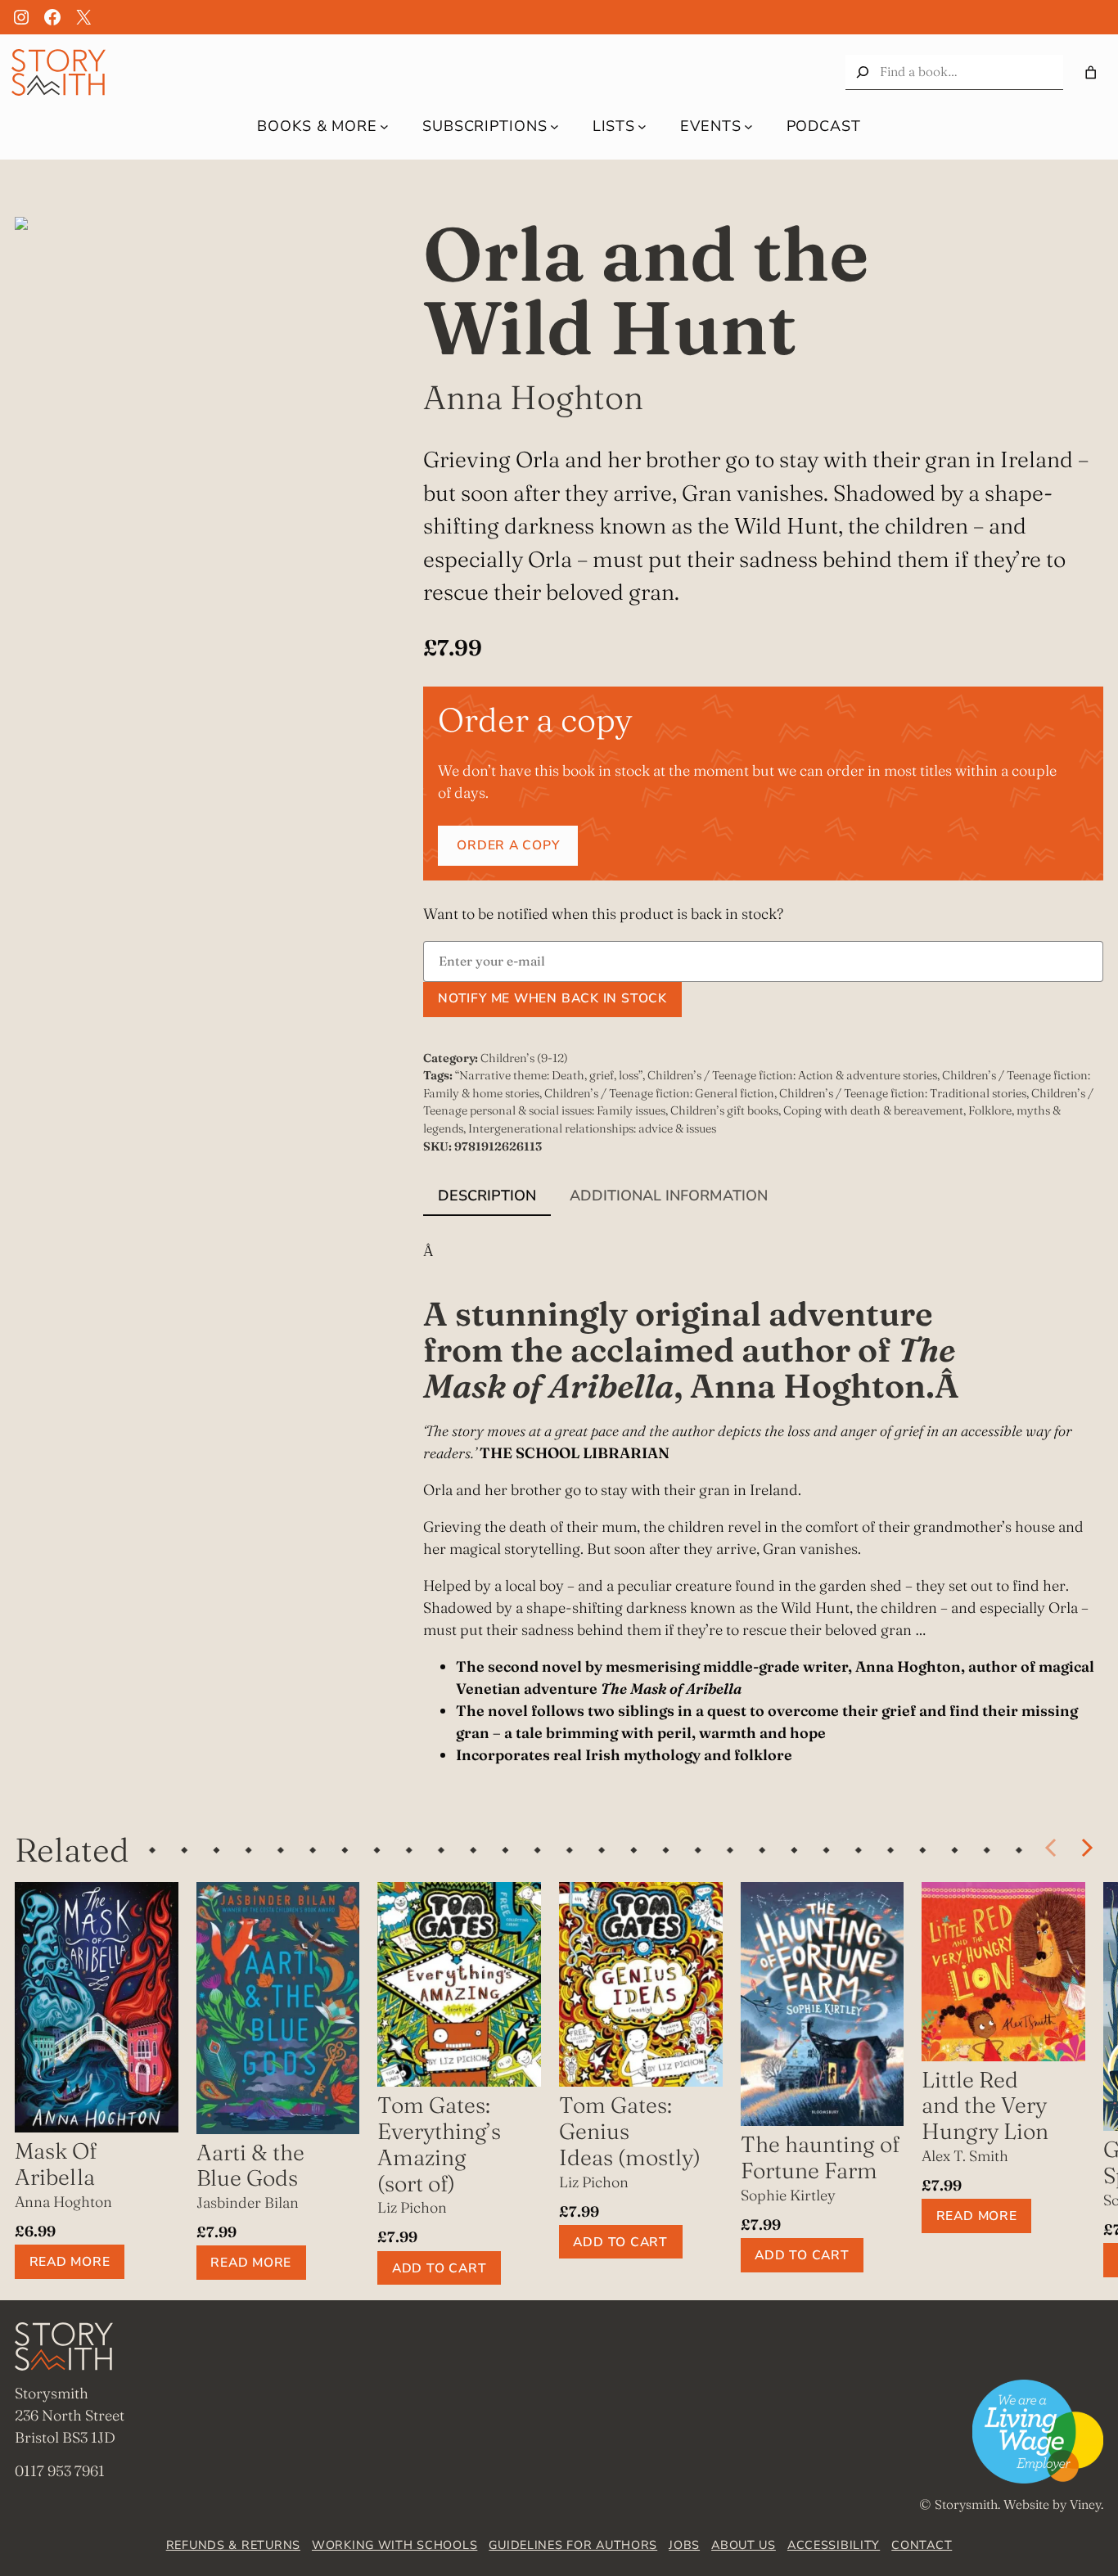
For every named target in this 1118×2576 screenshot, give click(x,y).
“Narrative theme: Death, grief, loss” (549, 1075)
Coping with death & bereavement (873, 1110)
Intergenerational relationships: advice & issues (592, 1128)
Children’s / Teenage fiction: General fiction (659, 1093)
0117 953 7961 (60, 2471)
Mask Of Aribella (56, 2164)
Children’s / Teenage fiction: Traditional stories (903, 1093)
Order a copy (508, 845)
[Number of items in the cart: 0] (1091, 72)
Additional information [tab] (669, 1196)
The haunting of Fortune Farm (820, 2157)
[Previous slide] (1052, 1849)
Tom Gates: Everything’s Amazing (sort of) (439, 2144)
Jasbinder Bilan (248, 2202)
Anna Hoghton (533, 397)
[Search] (863, 72)
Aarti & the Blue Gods (250, 2166)
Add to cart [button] (440, 2268)
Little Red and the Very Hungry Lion (985, 2105)
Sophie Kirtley (788, 2195)
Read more (70, 2262)
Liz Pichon (412, 2207)
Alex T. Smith (965, 2156)
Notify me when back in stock (552, 998)
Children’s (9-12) (524, 1058)
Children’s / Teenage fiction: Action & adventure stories (792, 1075)
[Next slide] (1086, 1849)
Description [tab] (487, 1196)
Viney (1085, 2504)
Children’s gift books (724, 1110)
